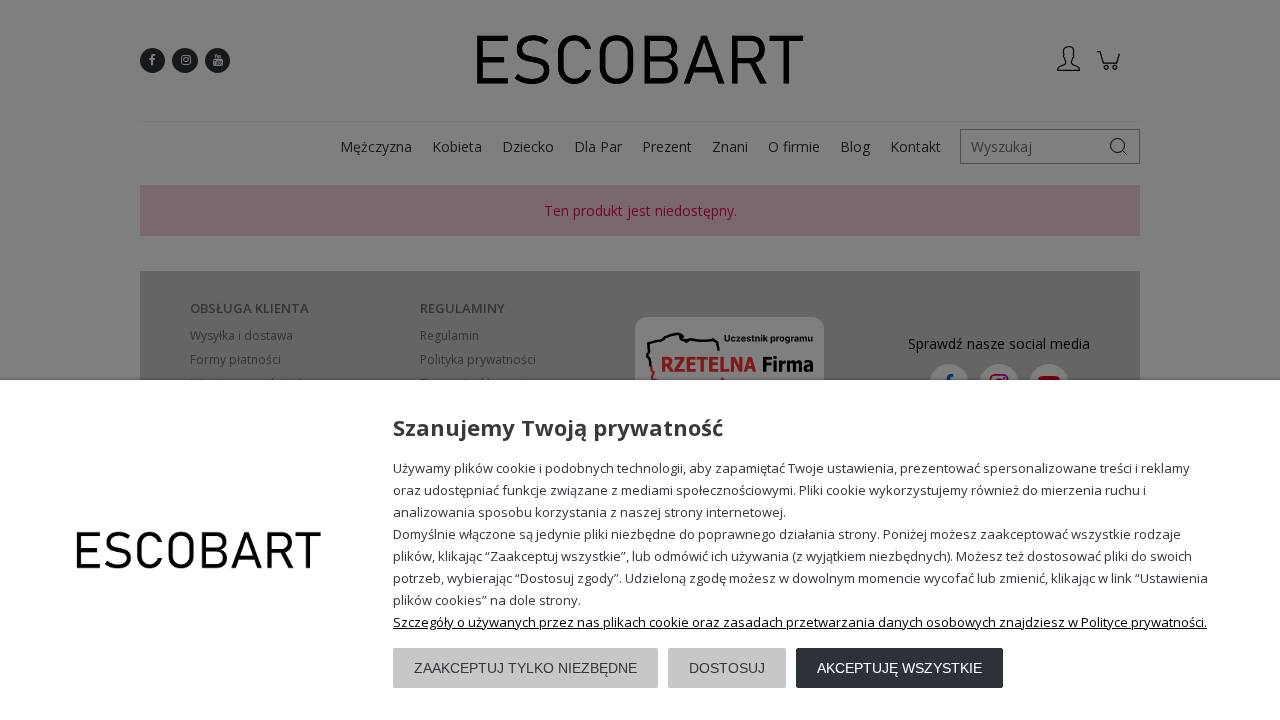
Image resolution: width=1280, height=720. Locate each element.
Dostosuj (727, 668)
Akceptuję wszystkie (899, 668)
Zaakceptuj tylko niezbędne (525, 668)
